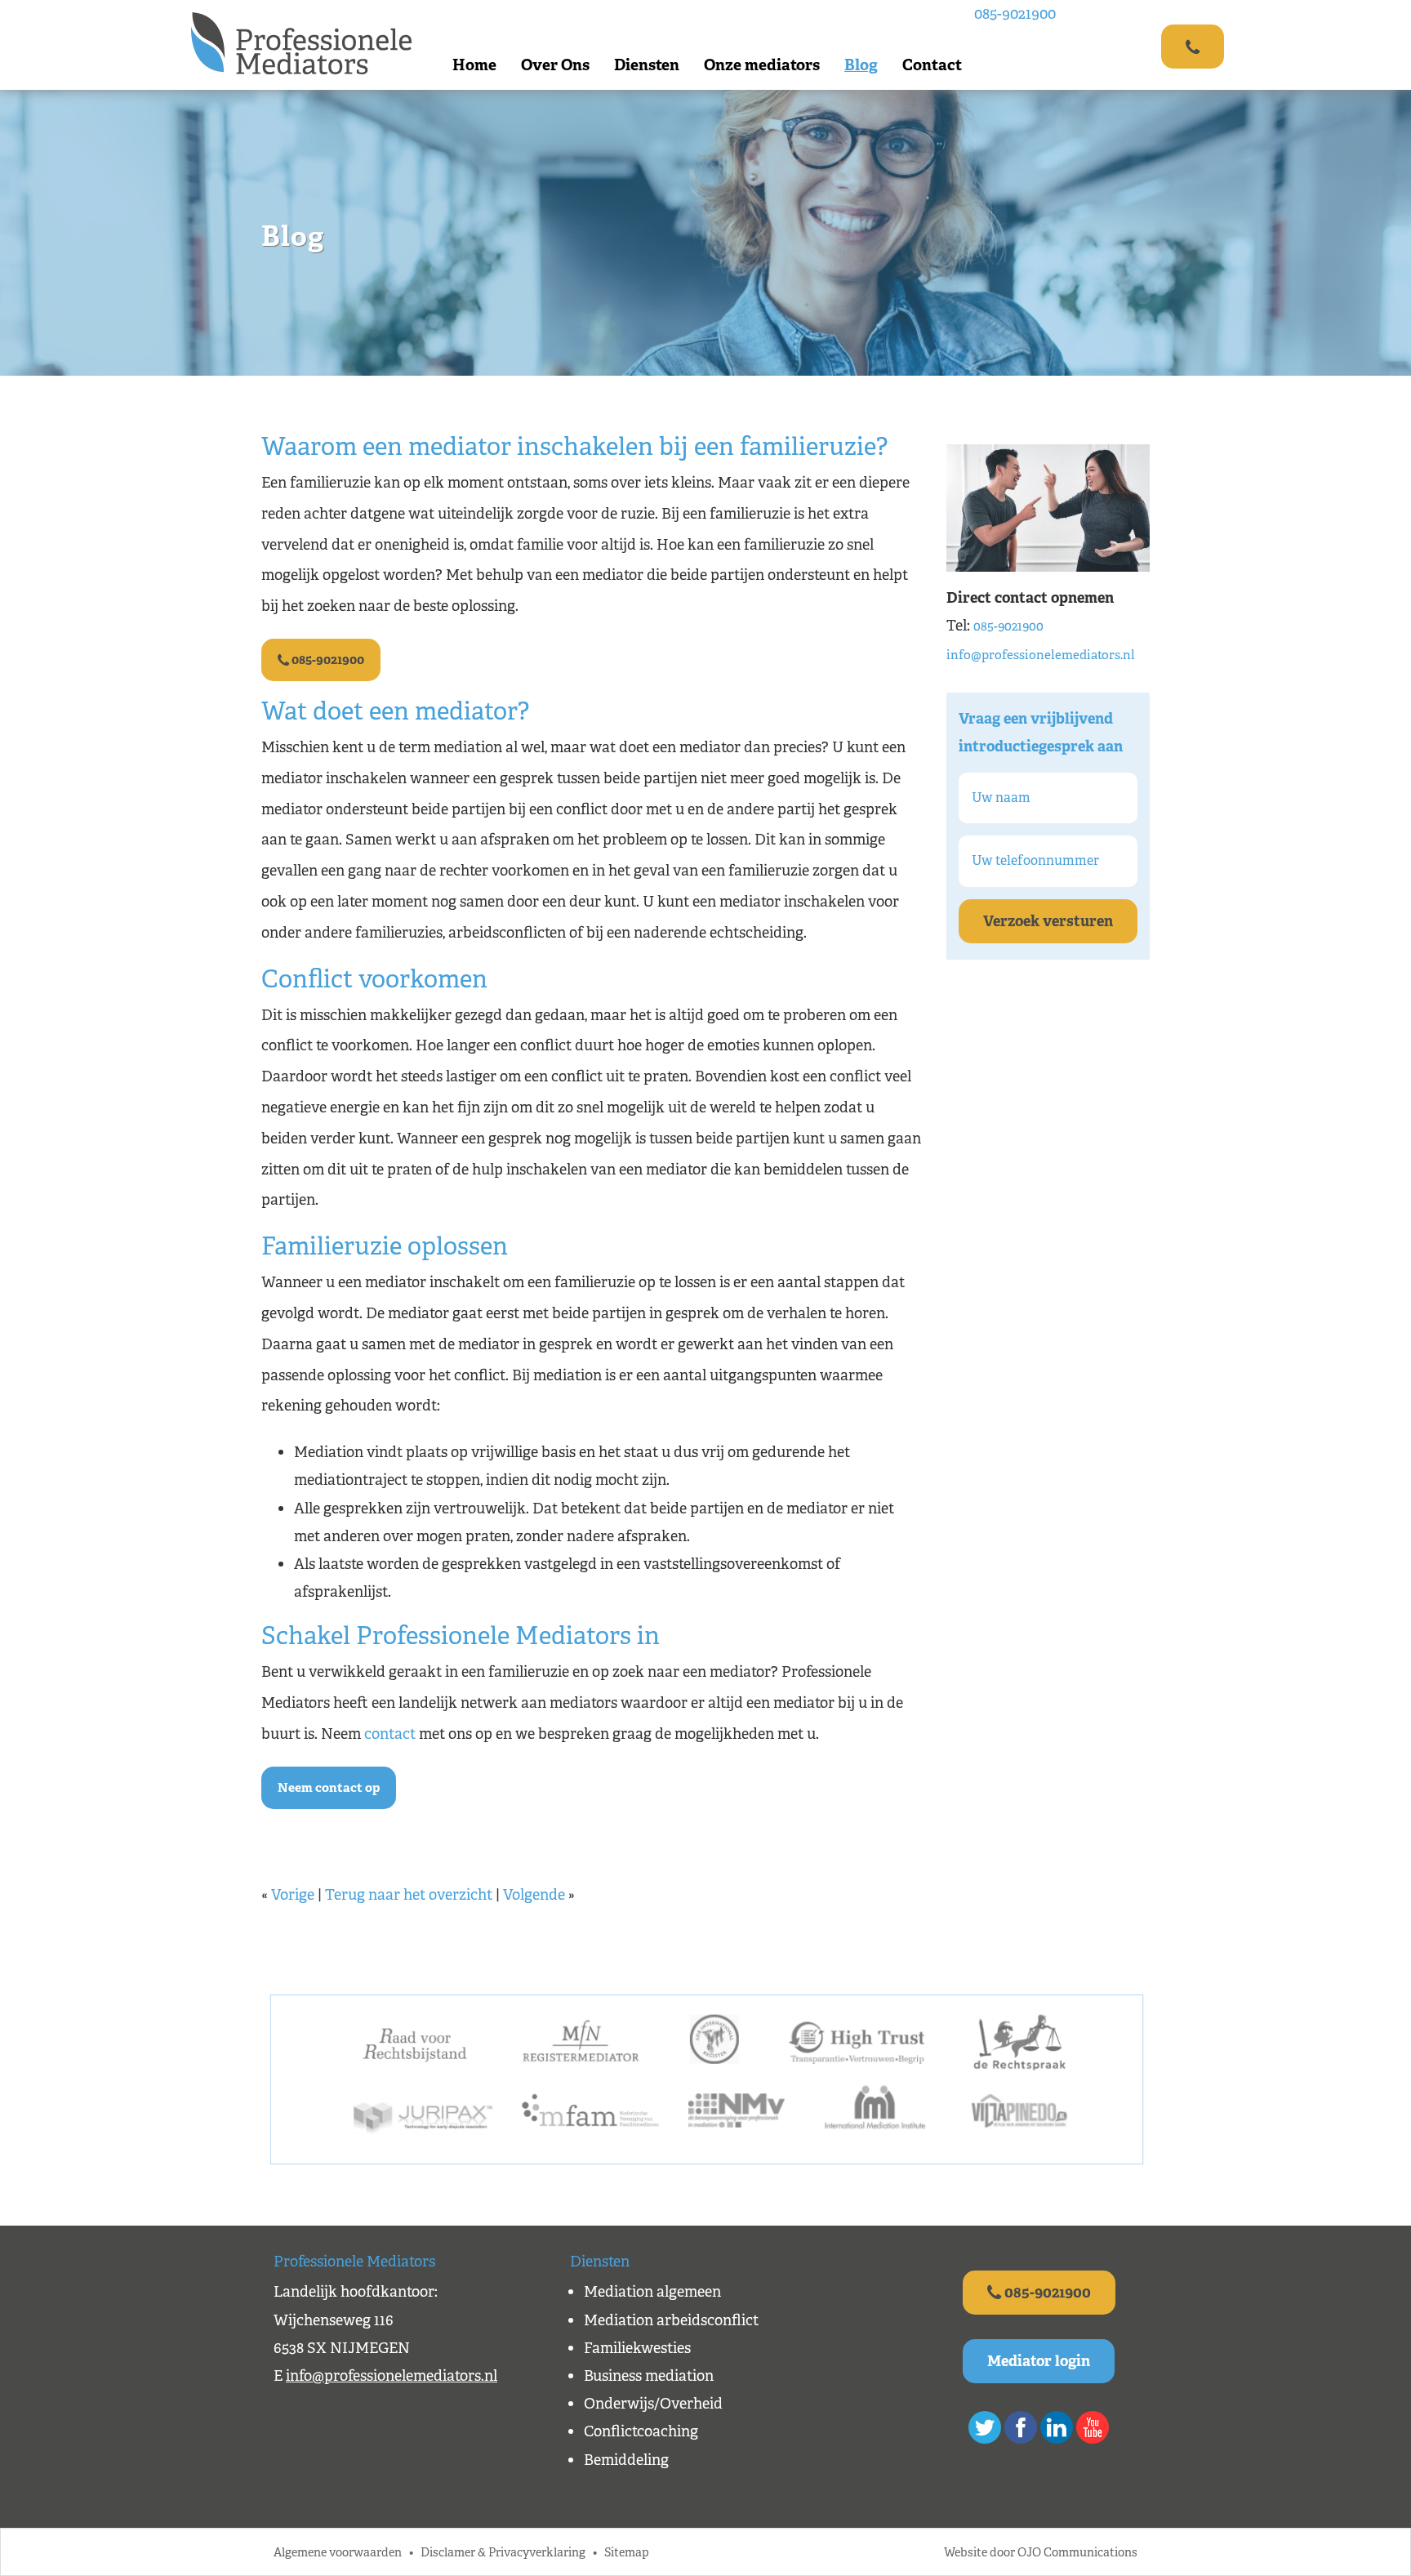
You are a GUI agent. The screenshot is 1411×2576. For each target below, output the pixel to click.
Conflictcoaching (641, 2431)
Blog (861, 65)
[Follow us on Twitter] (985, 2427)
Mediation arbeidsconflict (671, 2320)
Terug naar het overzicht (409, 1895)
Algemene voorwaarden (338, 2552)
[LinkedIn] (1057, 2427)
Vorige (293, 1895)
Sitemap (627, 2552)
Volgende (534, 1895)
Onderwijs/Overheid (653, 2404)
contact (390, 1734)
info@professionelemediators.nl (1041, 655)
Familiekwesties (637, 2348)
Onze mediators (762, 65)
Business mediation (649, 2376)
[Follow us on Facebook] (1021, 2427)
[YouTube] (1093, 2427)
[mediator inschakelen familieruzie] (1048, 507)
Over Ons (555, 65)
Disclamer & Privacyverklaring (503, 2552)
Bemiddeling (626, 2460)
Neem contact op (329, 1787)
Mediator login (1039, 2361)
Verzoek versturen (1048, 921)
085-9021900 (1015, 14)
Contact (932, 65)
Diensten (647, 65)
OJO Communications (1077, 2552)
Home (474, 65)
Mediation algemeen (652, 2292)
